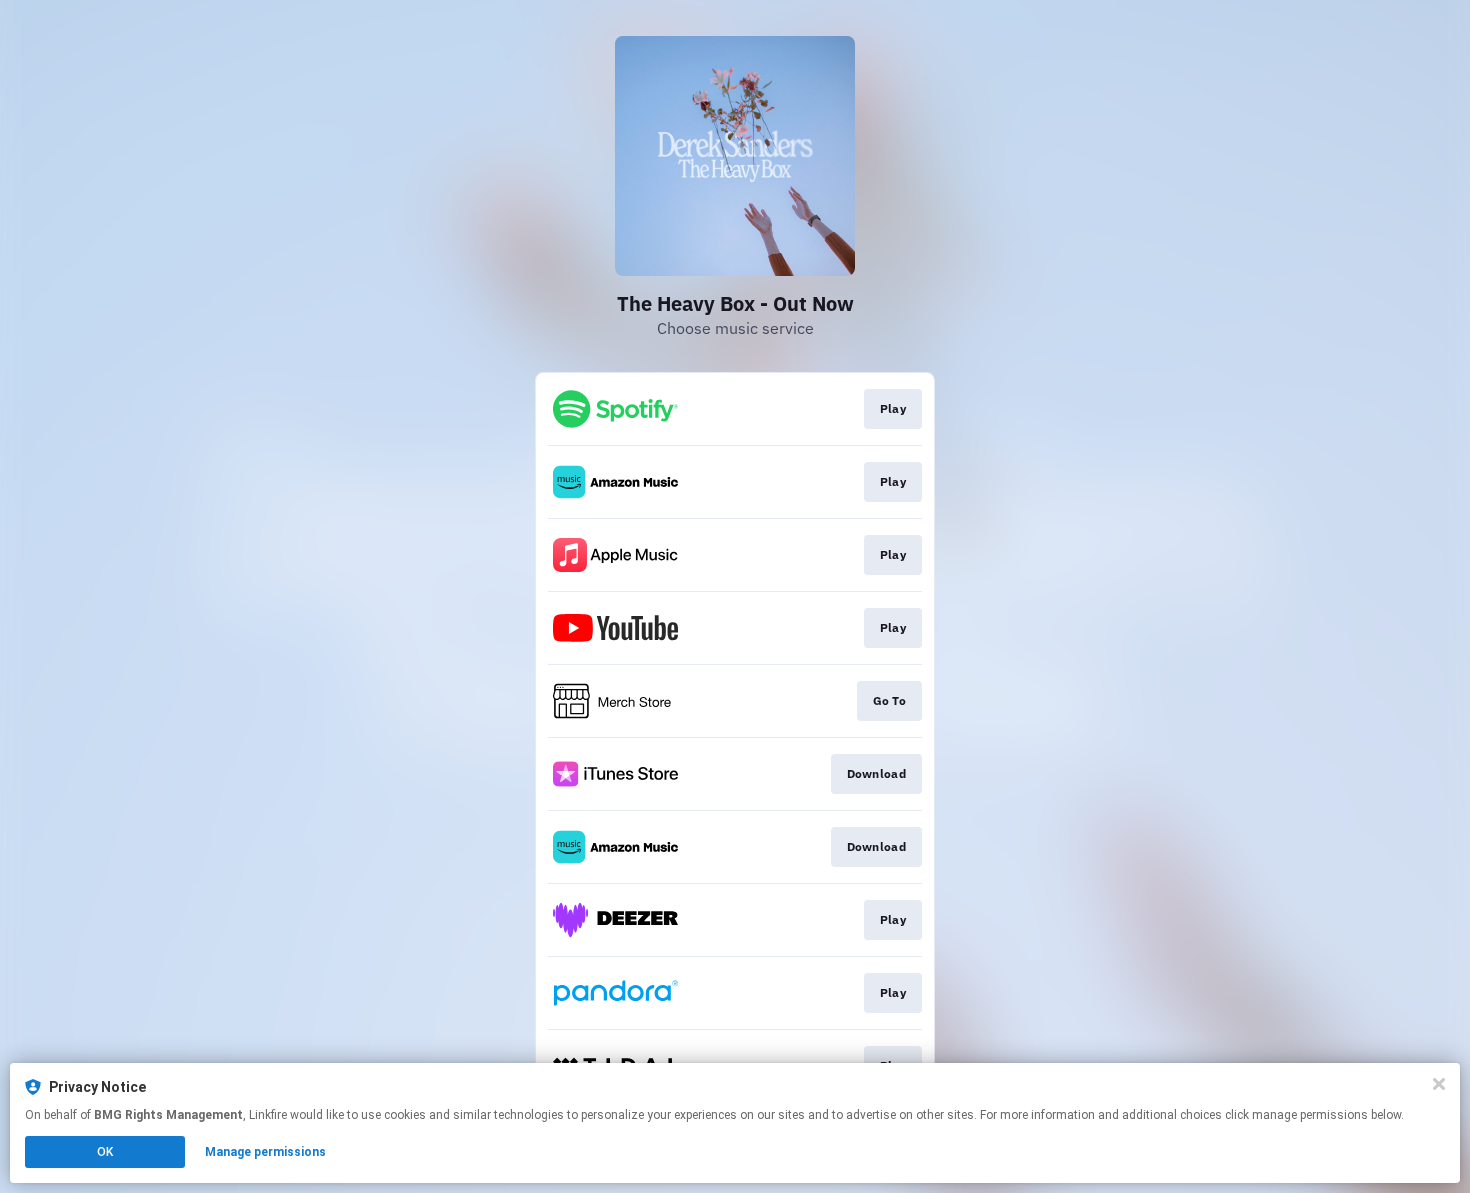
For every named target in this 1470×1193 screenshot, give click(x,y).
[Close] (1439, 1084)
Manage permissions (265, 1152)
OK (105, 1152)
